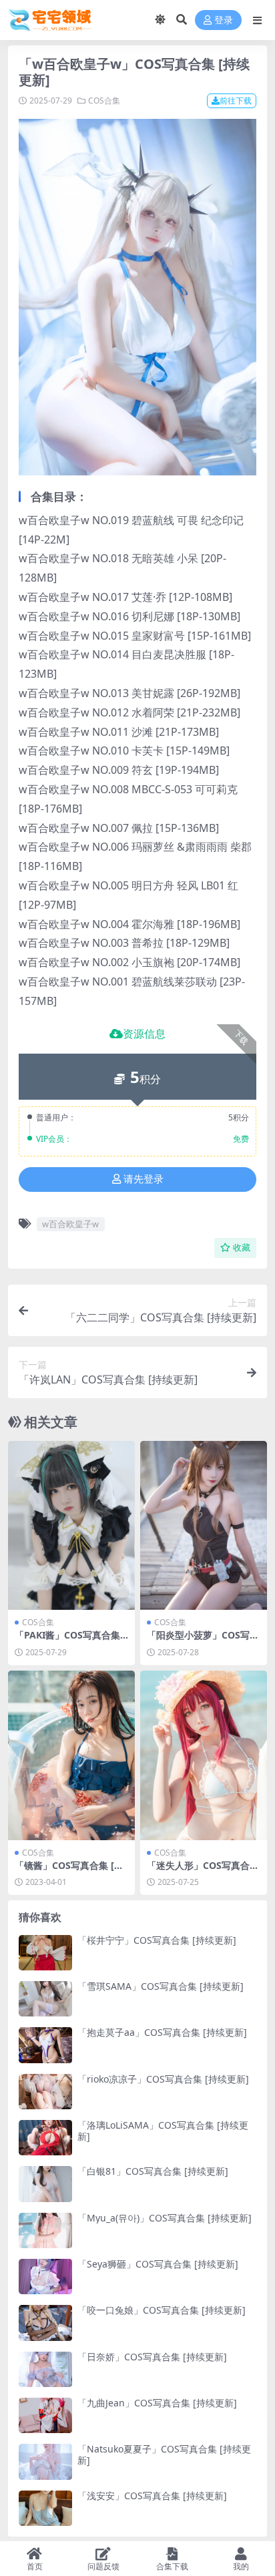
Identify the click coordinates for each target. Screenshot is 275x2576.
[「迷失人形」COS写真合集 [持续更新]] (204, 1755)
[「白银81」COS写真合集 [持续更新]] (45, 2184)
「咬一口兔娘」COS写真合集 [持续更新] (162, 2310)
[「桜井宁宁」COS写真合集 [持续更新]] (45, 1953)
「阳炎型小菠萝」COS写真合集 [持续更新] (203, 1641)
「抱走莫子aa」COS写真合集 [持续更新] (162, 2032)
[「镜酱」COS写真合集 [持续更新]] (71, 1755)
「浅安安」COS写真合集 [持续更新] (152, 2496)
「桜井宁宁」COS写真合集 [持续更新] (157, 1940)
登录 (224, 20)
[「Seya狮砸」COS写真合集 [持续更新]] (45, 2277)
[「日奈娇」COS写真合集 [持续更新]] (45, 2369)
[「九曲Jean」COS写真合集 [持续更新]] (45, 2415)
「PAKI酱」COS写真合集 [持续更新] (67, 1641)
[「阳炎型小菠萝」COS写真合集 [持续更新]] (204, 1525)
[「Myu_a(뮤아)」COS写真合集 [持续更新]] (45, 2230)
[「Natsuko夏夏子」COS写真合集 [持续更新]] (45, 2461)
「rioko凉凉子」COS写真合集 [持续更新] (163, 2079)
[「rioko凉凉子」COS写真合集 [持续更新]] (45, 2092)
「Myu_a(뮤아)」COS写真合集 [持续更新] (165, 2218)
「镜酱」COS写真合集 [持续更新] (69, 1871)
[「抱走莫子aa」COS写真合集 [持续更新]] (45, 2045)
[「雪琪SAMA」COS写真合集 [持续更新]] (45, 1999)
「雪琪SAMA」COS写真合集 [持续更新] (161, 1986)
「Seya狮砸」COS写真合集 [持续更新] (158, 2264)
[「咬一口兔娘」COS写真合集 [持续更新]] (45, 2323)
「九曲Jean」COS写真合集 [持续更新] (157, 2403)
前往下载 (236, 100)
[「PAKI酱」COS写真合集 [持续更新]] (71, 1525)
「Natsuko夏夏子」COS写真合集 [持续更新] (164, 2454)
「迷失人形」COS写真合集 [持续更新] (203, 1871)
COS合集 (104, 100)
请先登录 (144, 1179)
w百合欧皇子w (70, 1224)
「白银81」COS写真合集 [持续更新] (153, 2171)
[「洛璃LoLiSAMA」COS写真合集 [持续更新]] (45, 2138)
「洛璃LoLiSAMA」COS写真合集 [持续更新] (163, 2131)
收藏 (242, 1248)
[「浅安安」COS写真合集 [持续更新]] (45, 2508)
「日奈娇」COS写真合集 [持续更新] (152, 2357)
